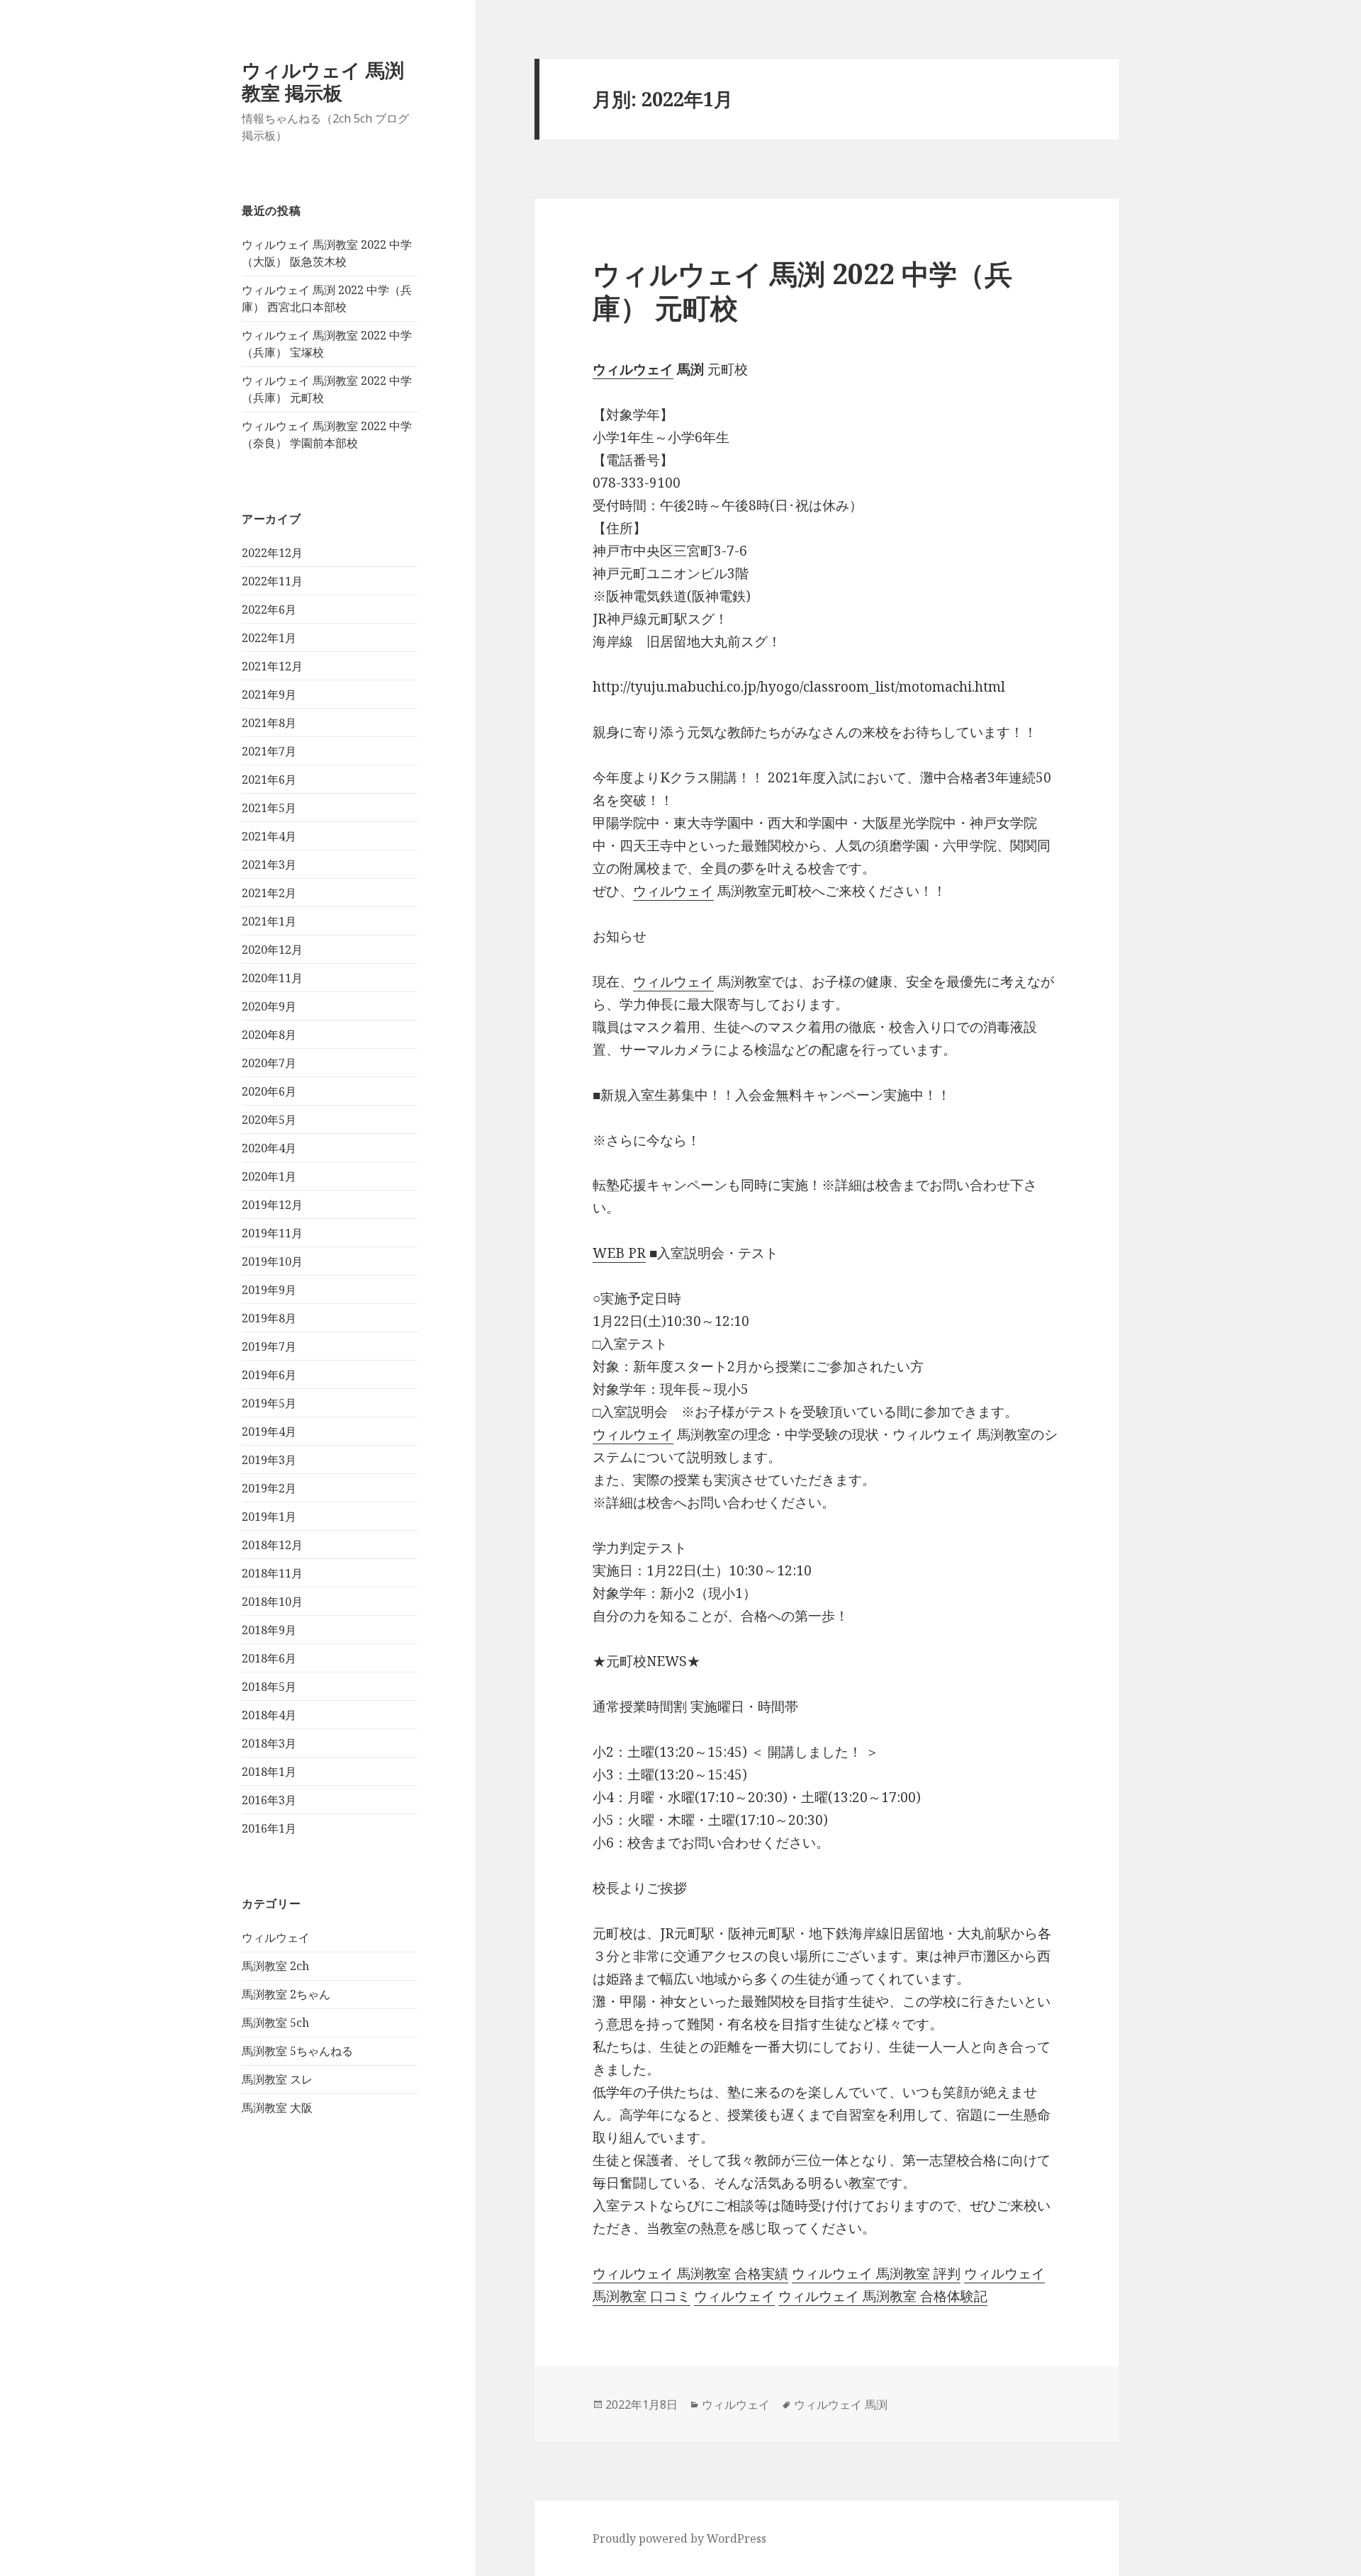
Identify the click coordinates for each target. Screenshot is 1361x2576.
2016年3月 (269, 1800)
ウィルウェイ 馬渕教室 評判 (876, 2273)
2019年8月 (269, 1318)
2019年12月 (272, 1205)
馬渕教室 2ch (275, 1966)
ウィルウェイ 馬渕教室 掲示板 (323, 81)
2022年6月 (269, 609)
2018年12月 (272, 1545)
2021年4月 (269, 836)
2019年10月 (272, 1261)
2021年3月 (269, 865)
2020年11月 (272, 978)
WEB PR (619, 1253)
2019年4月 (269, 1432)
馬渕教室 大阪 (277, 2108)
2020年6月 (269, 1091)
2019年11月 (272, 1233)
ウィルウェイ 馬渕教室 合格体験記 (883, 2296)
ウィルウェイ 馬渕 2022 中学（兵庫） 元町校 (802, 290)
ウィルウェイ (276, 1937)
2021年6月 (269, 780)
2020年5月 (269, 1120)
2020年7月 (269, 1063)
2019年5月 (269, 1403)
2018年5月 (269, 1687)
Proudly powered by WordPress (679, 2538)
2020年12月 (272, 950)
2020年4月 (269, 1148)
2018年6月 (269, 1658)
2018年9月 (269, 1630)
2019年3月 (269, 1460)
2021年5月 (269, 808)
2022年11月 (272, 581)
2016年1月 (269, 1828)
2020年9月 (269, 1006)
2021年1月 (269, 921)
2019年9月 (269, 1290)
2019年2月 (269, 1488)
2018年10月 (272, 1602)
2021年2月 (269, 893)
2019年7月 (269, 1346)
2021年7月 (269, 751)
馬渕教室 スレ (277, 2079)
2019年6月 (269, 1375)
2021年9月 (269, 694)
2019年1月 (269, 1517)
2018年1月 (269, 1772)
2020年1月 (269, 1176)
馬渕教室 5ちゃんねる (297, 2051)
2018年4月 (269, 1715)
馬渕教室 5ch (275, 2023)
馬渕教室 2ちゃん (286, 1994)
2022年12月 (272, 553)
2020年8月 (269, 1035)
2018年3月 (269, 1743)
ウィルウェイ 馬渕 (841, 2405)
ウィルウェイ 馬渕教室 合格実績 (690, 2273)
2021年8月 (269, 723)
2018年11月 (272, 1573)
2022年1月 (269, 638)
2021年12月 (272, 666)
